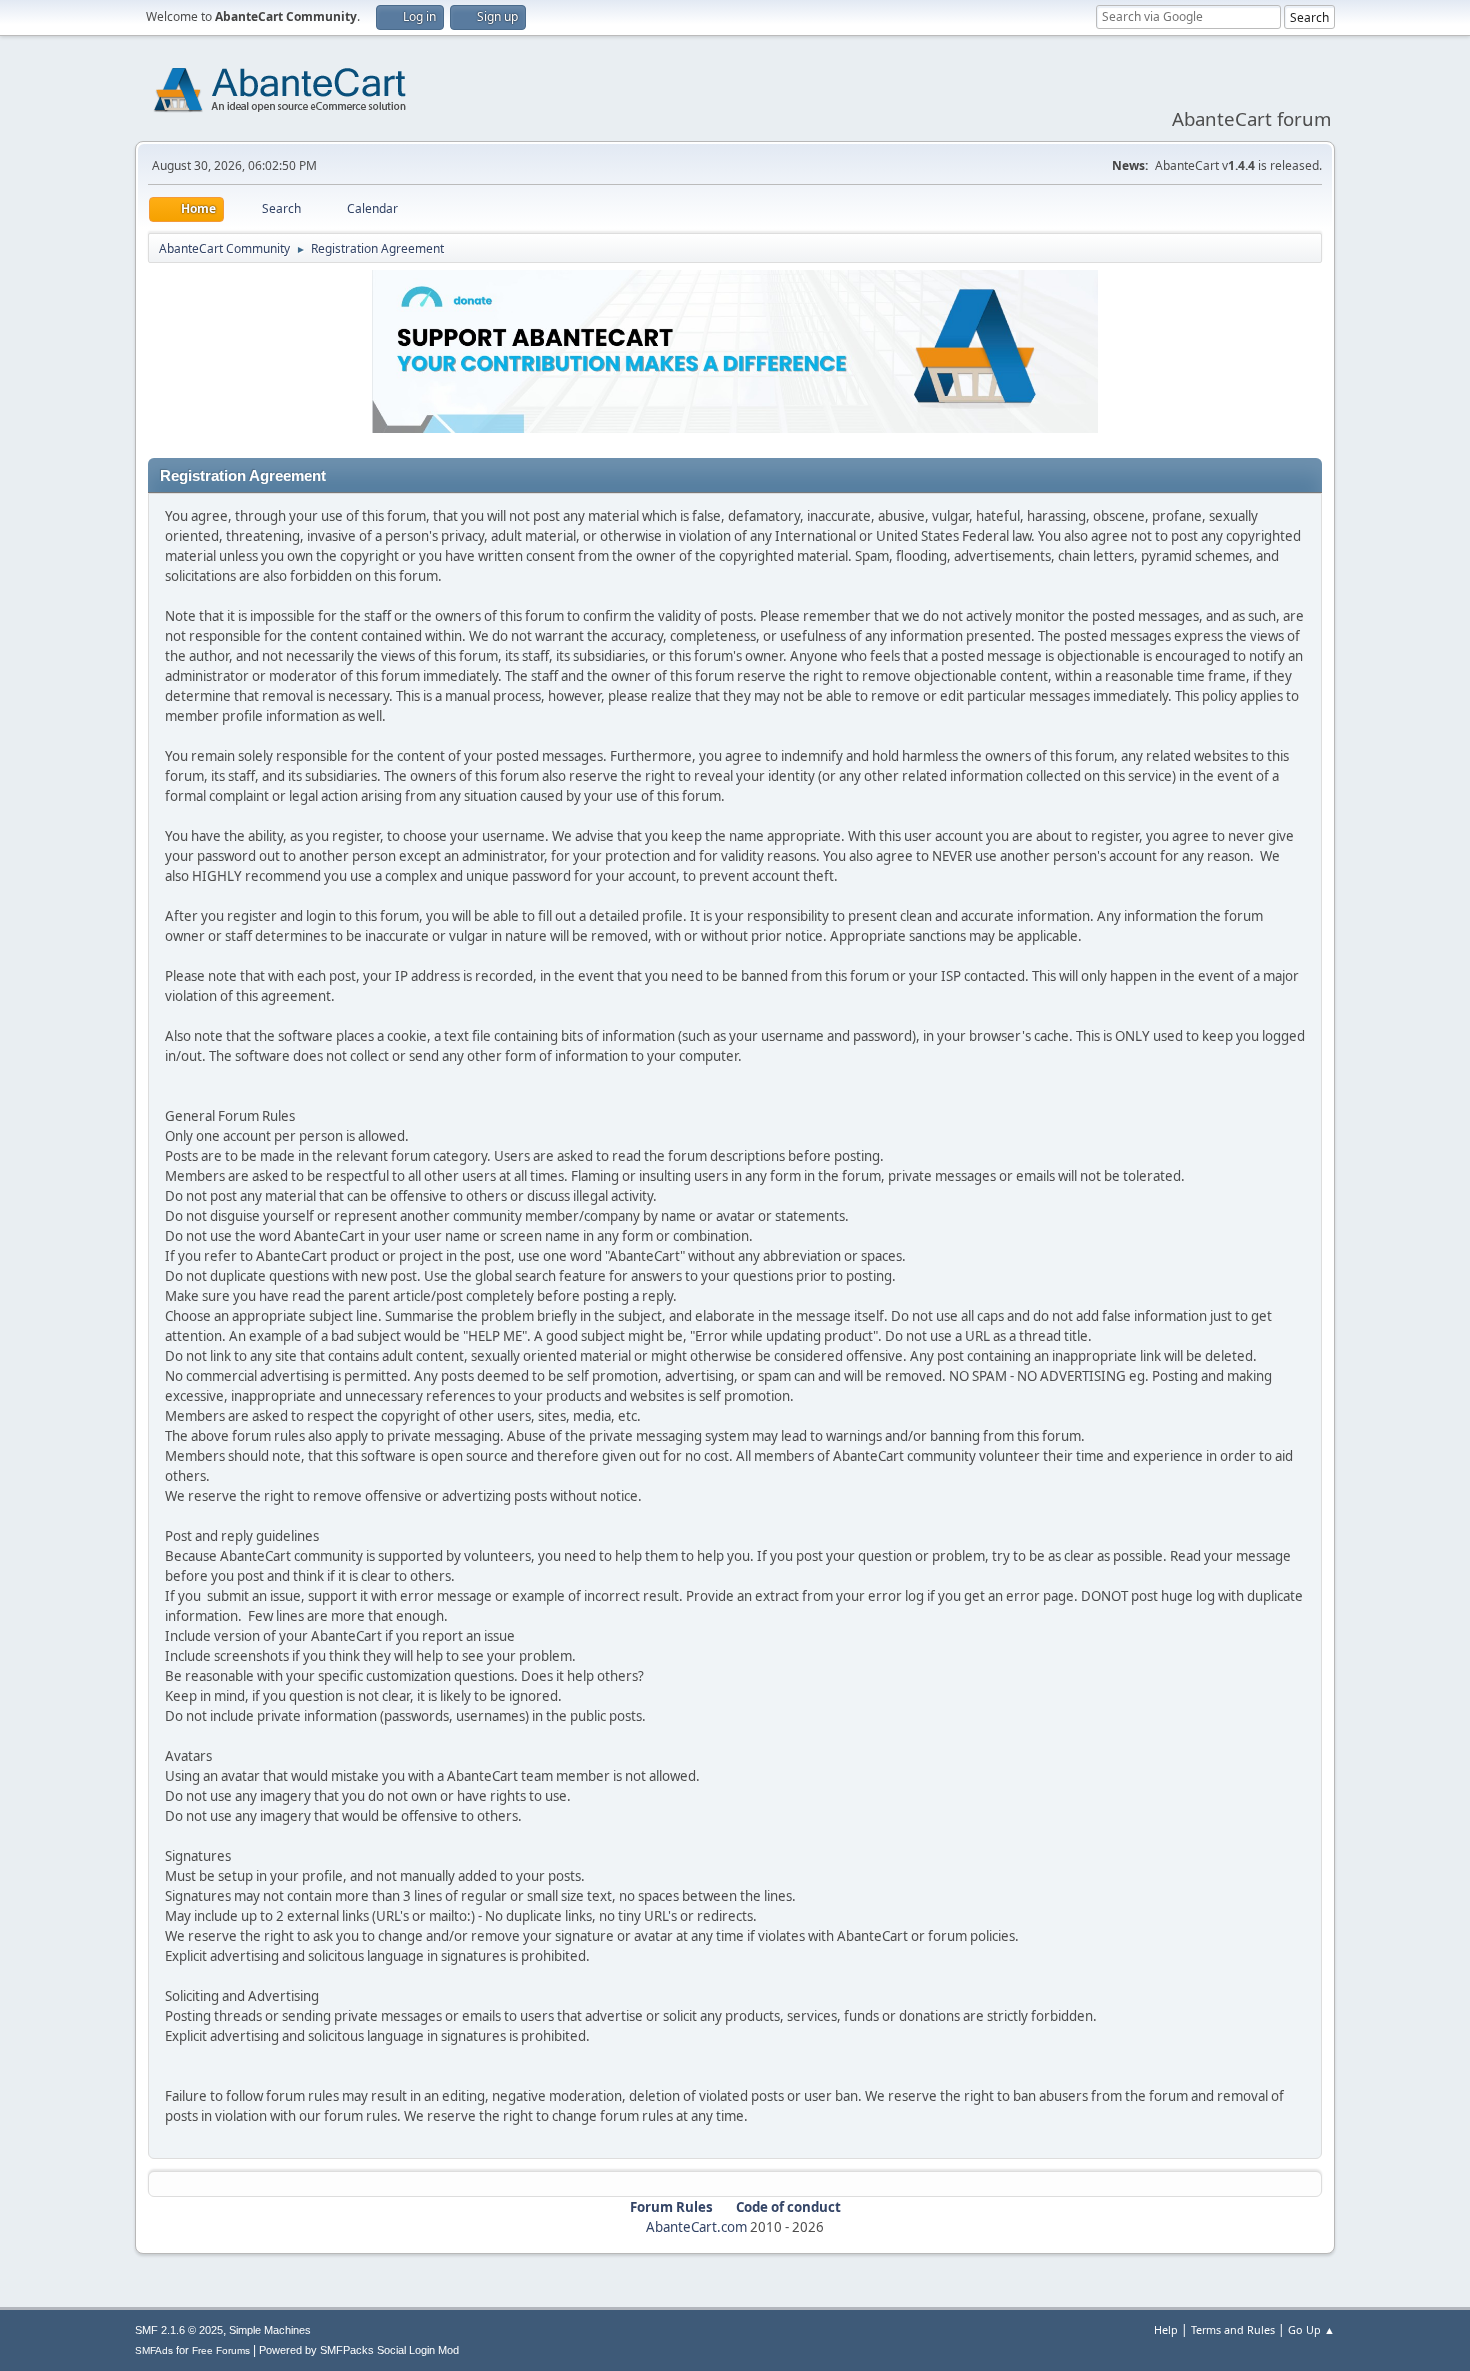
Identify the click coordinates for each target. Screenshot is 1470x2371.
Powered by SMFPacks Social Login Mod (359, 2350)
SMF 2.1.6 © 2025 (179, 2330)
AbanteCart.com (696, 2227)
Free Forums (221, 2350)
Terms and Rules (1233, 2329)
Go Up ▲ (1311, 2329)
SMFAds (154, 2350)
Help (1166, 2329)
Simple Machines (270, 2330)
